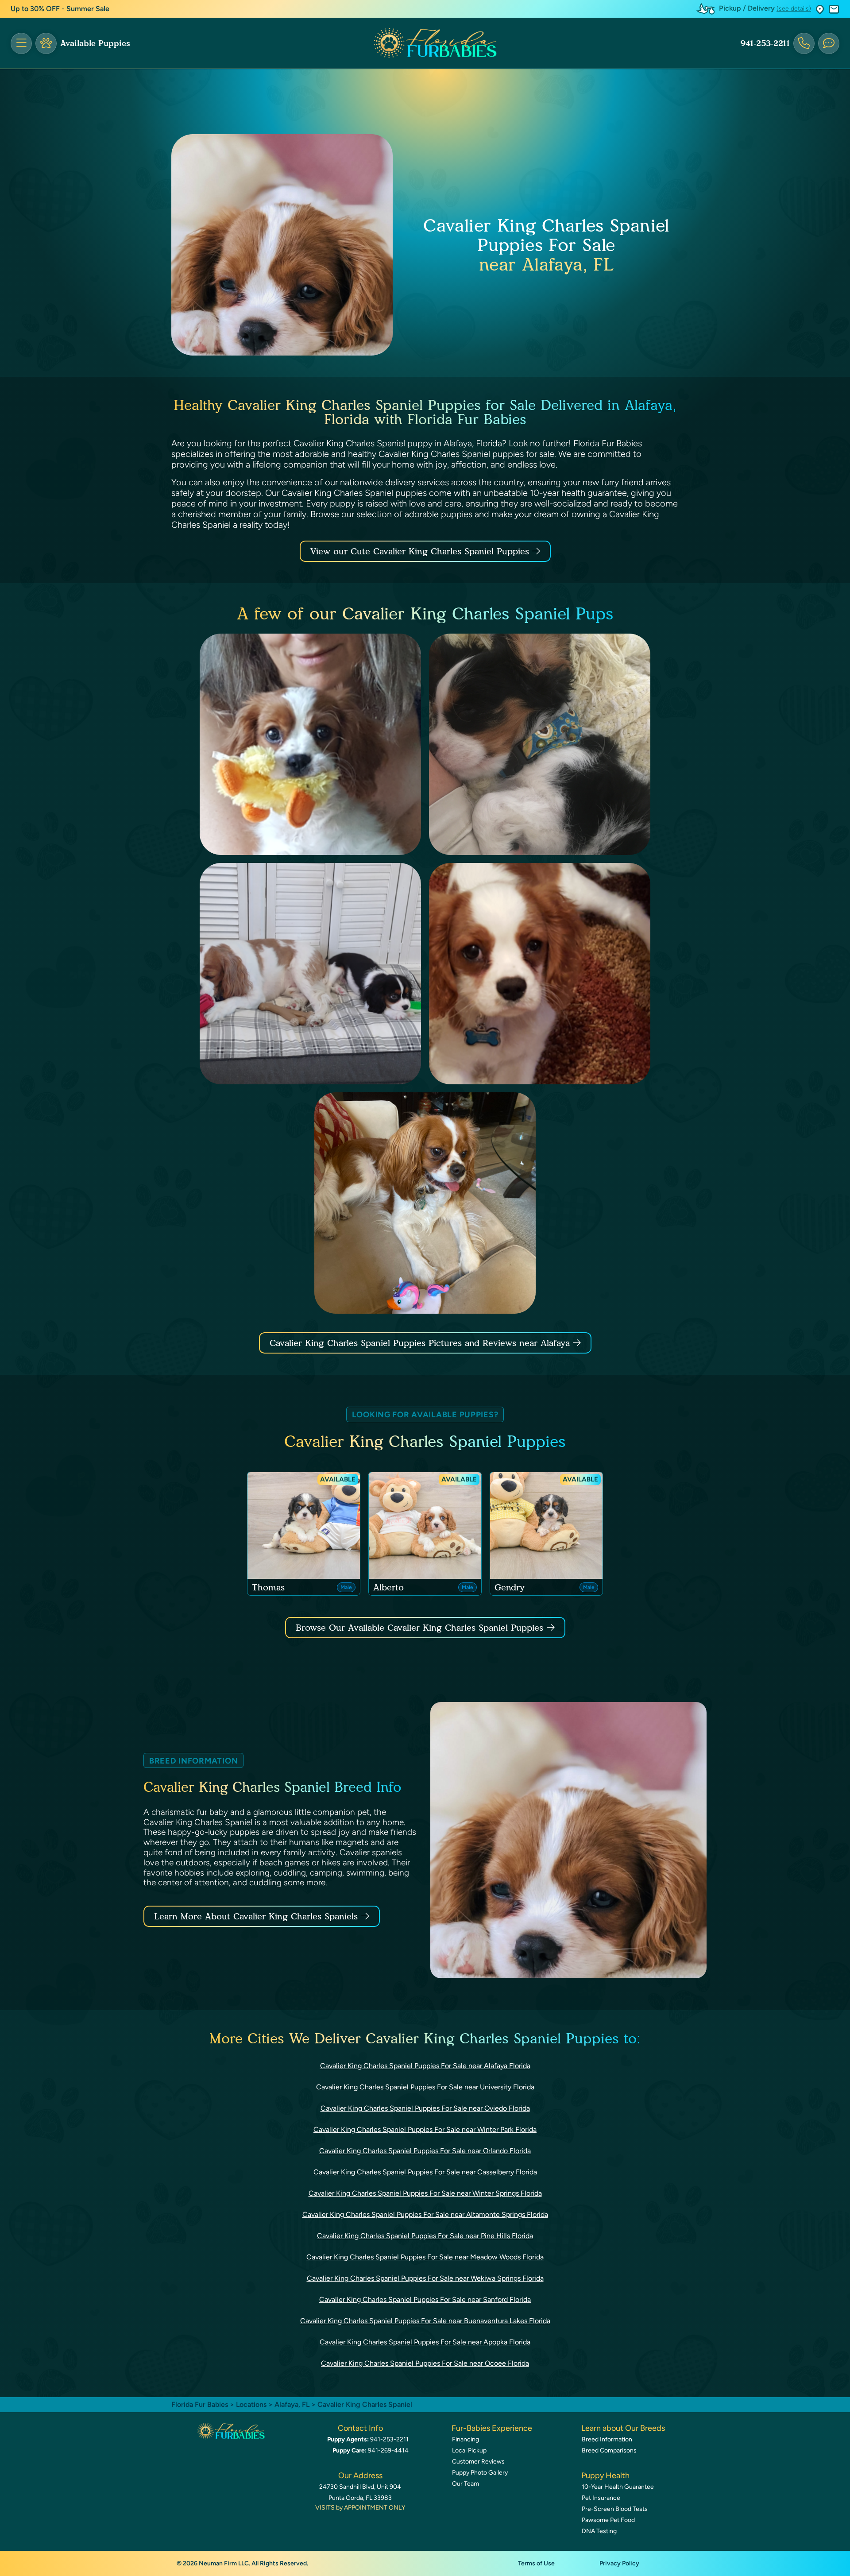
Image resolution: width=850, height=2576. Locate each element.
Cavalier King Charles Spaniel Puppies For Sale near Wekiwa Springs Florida (425, 2278)
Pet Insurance (601, 2498)
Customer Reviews (478, 2462)
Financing (466, 2439)
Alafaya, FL (293, 2404)
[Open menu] (21, 43)
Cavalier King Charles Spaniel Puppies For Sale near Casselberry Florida (425, 2172)
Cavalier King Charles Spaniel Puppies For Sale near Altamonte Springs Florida (425, 2214)
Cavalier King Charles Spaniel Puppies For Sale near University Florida (425, 2087)
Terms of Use (536, 2563)
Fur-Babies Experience (492, 2428)
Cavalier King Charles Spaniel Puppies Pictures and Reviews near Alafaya (421, 1343)
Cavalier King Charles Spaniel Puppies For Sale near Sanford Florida (425, 2299)
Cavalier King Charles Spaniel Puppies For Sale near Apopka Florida (425, 2342)
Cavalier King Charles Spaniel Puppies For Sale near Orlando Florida (425, 2151)
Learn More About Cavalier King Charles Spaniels (256, 1916)
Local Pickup (469, 2450)
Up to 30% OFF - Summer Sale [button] (60, 9)
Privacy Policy (619, 2563)
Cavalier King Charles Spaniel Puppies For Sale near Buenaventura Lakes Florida (425, 2321)
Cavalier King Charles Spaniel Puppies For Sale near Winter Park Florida (425, 2129)
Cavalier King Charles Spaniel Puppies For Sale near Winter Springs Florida (425, 2193)
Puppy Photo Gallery (480, 2473)
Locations (251, 2404)
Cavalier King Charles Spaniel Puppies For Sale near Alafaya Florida (425, 2066)
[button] (820, 9)
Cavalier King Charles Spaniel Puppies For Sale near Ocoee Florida (425, 2363)
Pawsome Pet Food (608, 2520)
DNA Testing (599, 2531)
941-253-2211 (765, 43)
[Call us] (804, 43)
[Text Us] (829, 43)
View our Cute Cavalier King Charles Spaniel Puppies (421, 551)
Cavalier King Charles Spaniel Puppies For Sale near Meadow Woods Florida (425, 2257)
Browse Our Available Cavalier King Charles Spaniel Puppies (419, 1628)
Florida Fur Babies (200, 2404)
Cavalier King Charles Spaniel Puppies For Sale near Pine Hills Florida (425, 2236)
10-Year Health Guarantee (618, 2487)
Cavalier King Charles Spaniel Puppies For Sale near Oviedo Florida (425, 2108)
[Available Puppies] (46, 43)
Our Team (466, 2484)
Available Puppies (95, 43)
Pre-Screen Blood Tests (615, 2509)
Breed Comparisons (609, 2450)
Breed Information (607, 2439)
